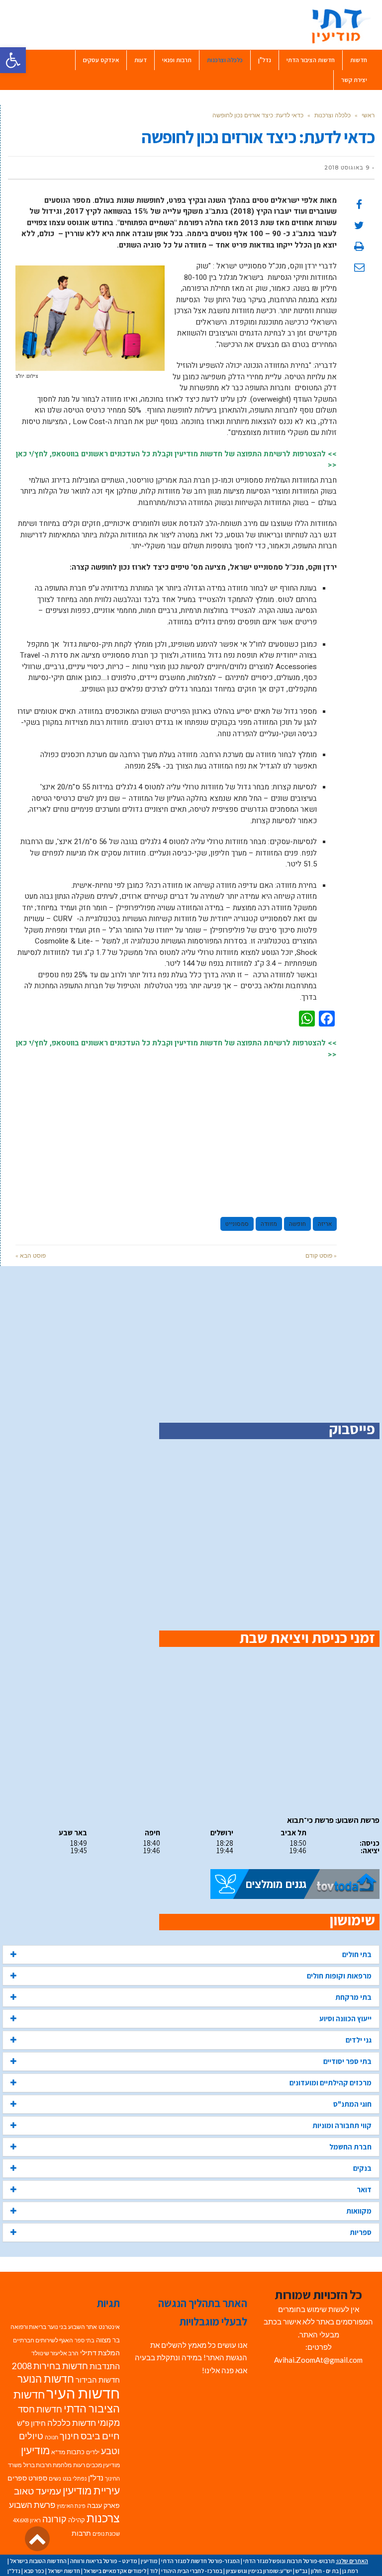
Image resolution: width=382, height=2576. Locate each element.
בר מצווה (108, 2340)
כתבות (76, 2452)
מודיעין (35, 2450)
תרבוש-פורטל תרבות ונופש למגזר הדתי (289, 2561)
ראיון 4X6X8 (27, 2520)
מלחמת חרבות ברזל (48, 2465)
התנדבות (105, 2366)
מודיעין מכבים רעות (96, 2465)
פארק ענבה (103, 2505)
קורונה (54, 2519)
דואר (364, 2190)
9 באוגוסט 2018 (347, 168)
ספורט (38, 2478)
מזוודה (269, 1224)
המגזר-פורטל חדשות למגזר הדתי (200, 2561)
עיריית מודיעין (91, 2490)
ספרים (17, 2478)
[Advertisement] (176, 1133)
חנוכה (51, 2437)
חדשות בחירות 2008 (50, 2366)
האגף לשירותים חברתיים (43, 2340)
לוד (154, 2571)
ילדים (93, 2452)
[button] (13, 60)
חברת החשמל (350, 2147)
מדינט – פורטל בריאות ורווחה (104, 2561)
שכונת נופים (106, 2533)
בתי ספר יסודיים (347, 2061)
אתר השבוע (83, 2327)
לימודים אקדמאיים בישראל (115, 2571)
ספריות (361, 2232)
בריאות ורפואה (28, 2327)
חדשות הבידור (98, 2380)
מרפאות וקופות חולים (339, 1976)
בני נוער (57, 2327)
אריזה (325, 1224)
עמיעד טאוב (38, 2491)
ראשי (368, 115)
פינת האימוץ (71, 2506)
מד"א (58, 2452)
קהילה (77, 2520)
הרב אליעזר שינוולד (55, 2353)
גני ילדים (359, 2040)
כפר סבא (34, 2571)
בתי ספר (85, 2340)
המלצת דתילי (100, 2353)
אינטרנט (109, 2327)
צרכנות (103, 2518)
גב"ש (301, 2571)
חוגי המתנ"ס (352, 2104)
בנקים (362, 2168)
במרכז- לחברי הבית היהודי (192, 2571)
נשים (55, 2478)
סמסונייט (237, 1224)
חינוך (69, 2436)
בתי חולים (357, 1954)
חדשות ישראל (64, 2571)
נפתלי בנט (75, 2478)
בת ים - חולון (325, 2571)
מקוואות (359, 2211)
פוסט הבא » (31, 1255)
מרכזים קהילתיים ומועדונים (331, 2083)
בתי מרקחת (353, 1997)
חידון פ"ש (31, 2423)
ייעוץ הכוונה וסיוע (345, 2018)
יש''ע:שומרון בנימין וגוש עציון (259, 2571)
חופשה (297, 1224)
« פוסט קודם (321, 1255)
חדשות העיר (83, 2393)
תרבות (81, 2533)
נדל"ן (96, 2478)
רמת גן (350, 2571)
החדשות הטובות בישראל (38, 2561)
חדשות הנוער (46, 2379)
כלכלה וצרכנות (333, 115)
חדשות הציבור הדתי (67, 2402)
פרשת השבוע (32, 2505)
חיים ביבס (100, 2436)
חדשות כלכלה (72, 2423)
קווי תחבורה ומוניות (342, 2125)
